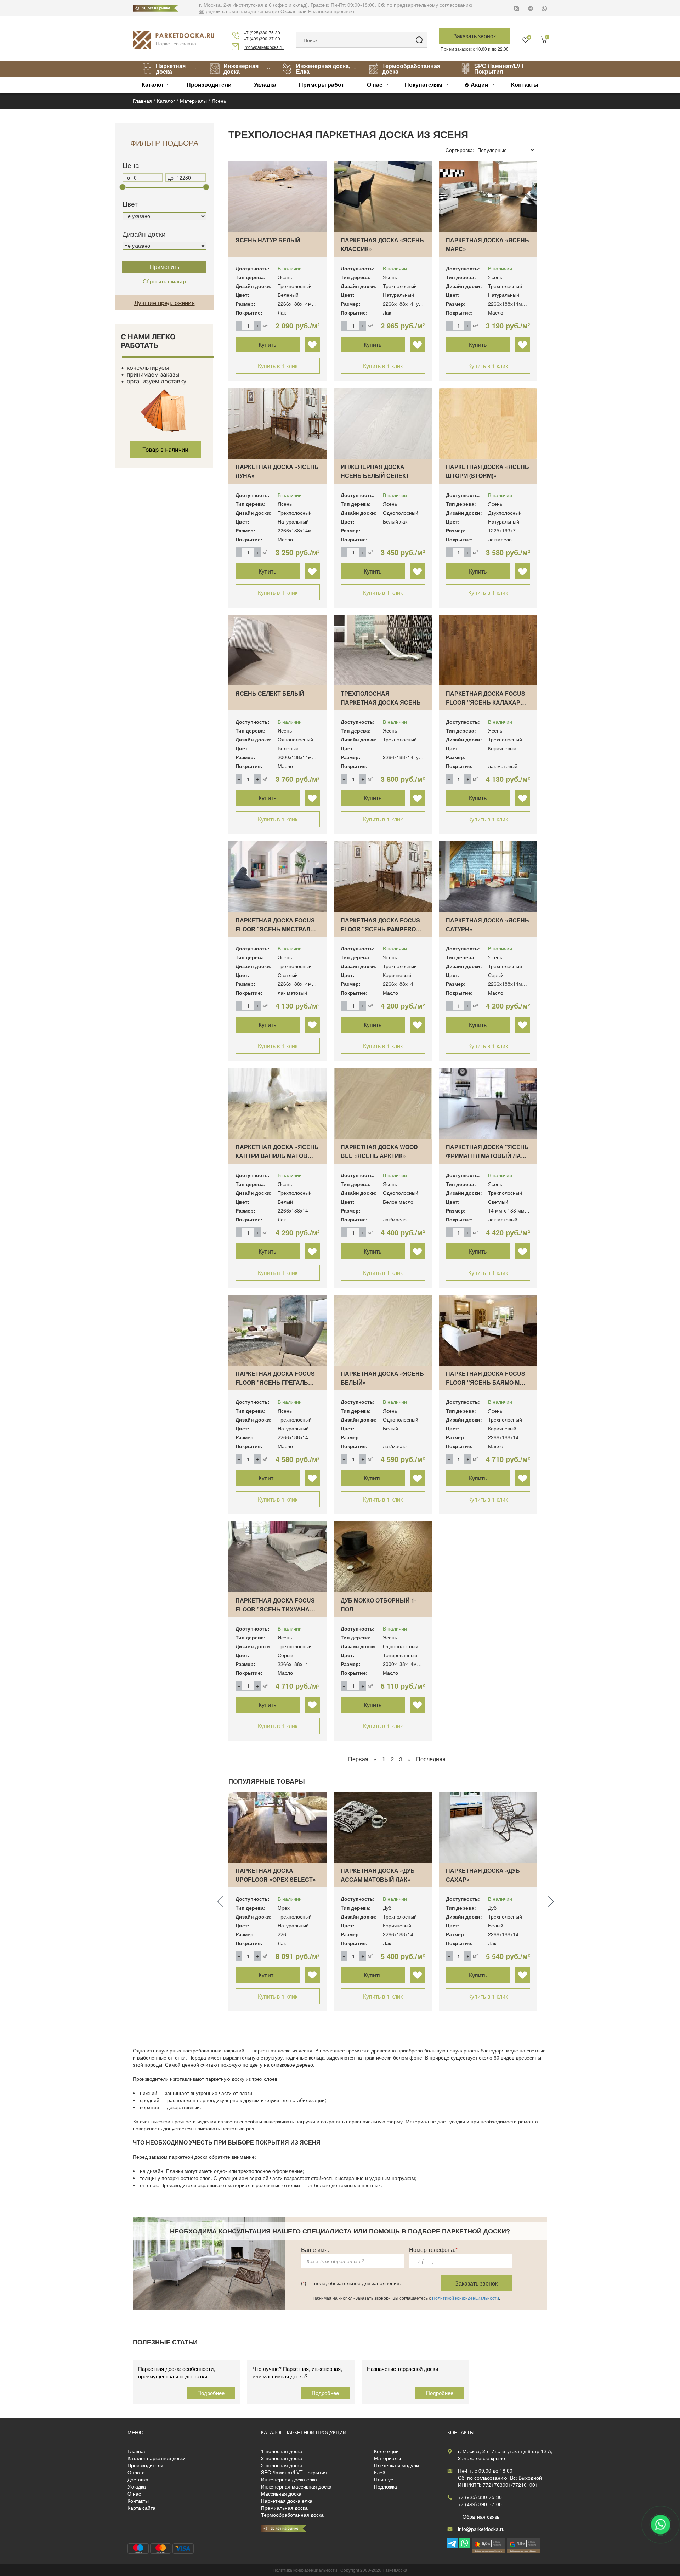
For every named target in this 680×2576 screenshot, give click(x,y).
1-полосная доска (282, 2451)
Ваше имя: (315, 2250)
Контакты (525, 84)
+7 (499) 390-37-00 (480, 2504)
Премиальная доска (284, 2508)
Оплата (136, 2472)
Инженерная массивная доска (296, 2486)
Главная (137, 2451)
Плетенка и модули (396, 2465)
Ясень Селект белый (270, 693)
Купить (267, 344)
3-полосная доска (282, 2465)
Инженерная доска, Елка (323, 69)
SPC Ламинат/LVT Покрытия (499, 69)
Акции (480, 84)
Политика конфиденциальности (305, 2570)
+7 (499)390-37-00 (262, 38)
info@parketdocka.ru (264, 47)
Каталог (153, 84)
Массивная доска (281, 2493)
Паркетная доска (171, 69)
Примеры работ (322, 84)
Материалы (387, 2458)
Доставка (138, 2479)
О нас (375, 84)
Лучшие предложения (165, 302)
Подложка (386, 2486)
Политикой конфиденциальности (466, 2298)
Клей (380, 2472)
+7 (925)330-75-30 (262, 32)
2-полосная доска (282, 2458)
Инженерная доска (241, 69)
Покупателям (424, 84)
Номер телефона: (433, 2250)
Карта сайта (141, 2508)
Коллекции (386, 2451)
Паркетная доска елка (287, 2501)
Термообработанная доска (411, 69)
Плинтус (384, 2479)
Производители (209, 84)
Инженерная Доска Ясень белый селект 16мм (375, 476)
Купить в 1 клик (278, 366)
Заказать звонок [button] (475, 36)
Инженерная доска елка (289, 2479)
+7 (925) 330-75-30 (480, 2497)
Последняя (431, 1759)
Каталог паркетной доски (157, 2458)
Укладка (265, 84)
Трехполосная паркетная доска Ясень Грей (381, 702)
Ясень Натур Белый (268, 240)
